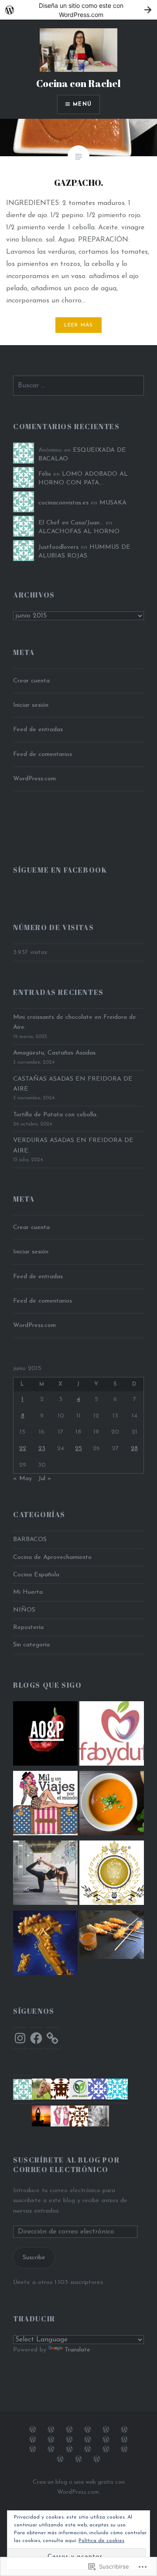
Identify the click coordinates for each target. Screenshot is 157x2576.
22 (23, 1449)
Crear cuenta (31, 681)
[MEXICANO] (60, 2459)
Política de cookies (101, 2541)
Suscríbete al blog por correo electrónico (66, 2165)
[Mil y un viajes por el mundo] (45, 1805)
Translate (77, 2350)
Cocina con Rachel (78, 83)
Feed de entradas (38, 730)
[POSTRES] (33, 2429)
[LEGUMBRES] (88, 2449)
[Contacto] (78, 2459)
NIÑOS (24, 1610)
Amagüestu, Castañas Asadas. (55, 1053)
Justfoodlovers (58, 547)
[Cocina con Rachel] (112, 1936)
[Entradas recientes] (97, 2459)
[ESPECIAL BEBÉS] (106, 2449)
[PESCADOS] (106, 2439)
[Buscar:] (78, 386)
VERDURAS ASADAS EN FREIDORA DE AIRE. (73, 1145)
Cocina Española (36, 1575)
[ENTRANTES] (124, 2429)
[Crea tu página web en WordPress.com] (78, 10)
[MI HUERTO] (69, 2449)
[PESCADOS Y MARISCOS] (88, 2429)
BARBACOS (30, 1540)
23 (42, 1449)
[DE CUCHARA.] (124, 2439)
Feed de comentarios (43, 754)
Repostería (28, 1627)
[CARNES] (69, 2429)
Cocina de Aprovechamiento (52, 1557)
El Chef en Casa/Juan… (71, 523)
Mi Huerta (28, 1592)
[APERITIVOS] (33, 2439)
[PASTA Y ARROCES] (69, 2439)
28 (134, 1449)
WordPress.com (34, 779)
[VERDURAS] (51, 2429)
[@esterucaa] (45, 1874)
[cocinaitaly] (45, 1945)
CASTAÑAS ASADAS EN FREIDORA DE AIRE (73, 1084)
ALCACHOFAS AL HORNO (79, 532)
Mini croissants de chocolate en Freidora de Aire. (75, 1022)
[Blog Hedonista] (112, 1874)
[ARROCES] (88, 2439)
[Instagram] (20, 2038)
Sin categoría (31, 1645)
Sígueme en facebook (60, 870)
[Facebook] (36, 2038)
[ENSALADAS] (51, 2449)
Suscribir (34, 2258)
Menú (82, 104)
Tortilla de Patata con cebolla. (55, 1115)
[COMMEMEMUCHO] (112, 1805)
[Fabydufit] (112, 1735)
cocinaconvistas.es (63, 503)
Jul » (45, 1479)
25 (78, 1449)
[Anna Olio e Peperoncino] (45, 1735)
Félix (45, 474)
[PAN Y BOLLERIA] (106, 2429)
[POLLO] (51, 2439)
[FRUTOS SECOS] (124, 2449)
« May (22, 1479)
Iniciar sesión (31, 705)
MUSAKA (113, 503)
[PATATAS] (33, 2449)
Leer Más (79, 325)
